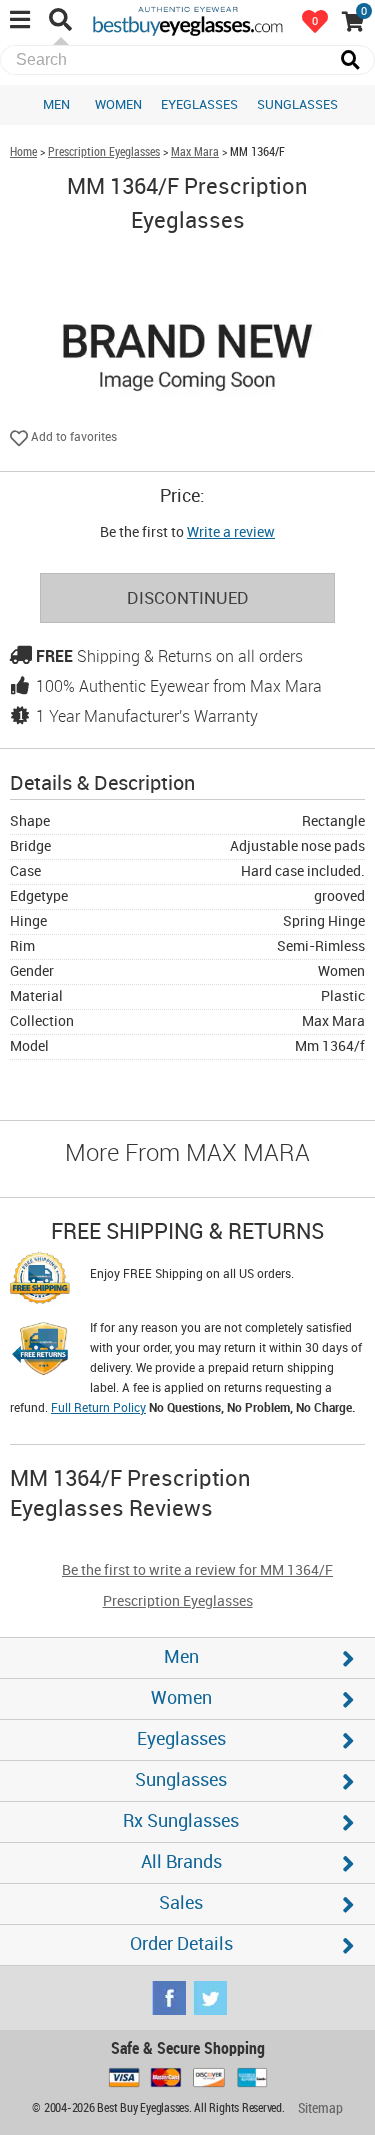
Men (56, 105)
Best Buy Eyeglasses (188, 20)
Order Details (181, 1944)
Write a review (231, 532)
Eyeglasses (199, 105)
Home (23, 152)
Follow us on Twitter (210, 1998)
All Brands (181, 1862)
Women (118, 105)
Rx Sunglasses (181, 1821)
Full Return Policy (98, 1408)
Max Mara (195, 152)
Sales (181, 1903)
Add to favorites (72, 437)
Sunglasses (297, 105)
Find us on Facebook (169, 1998)
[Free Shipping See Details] (40, 1281)
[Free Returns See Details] (40, 1352)
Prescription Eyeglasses (104, 152)
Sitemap (320, 2108)
